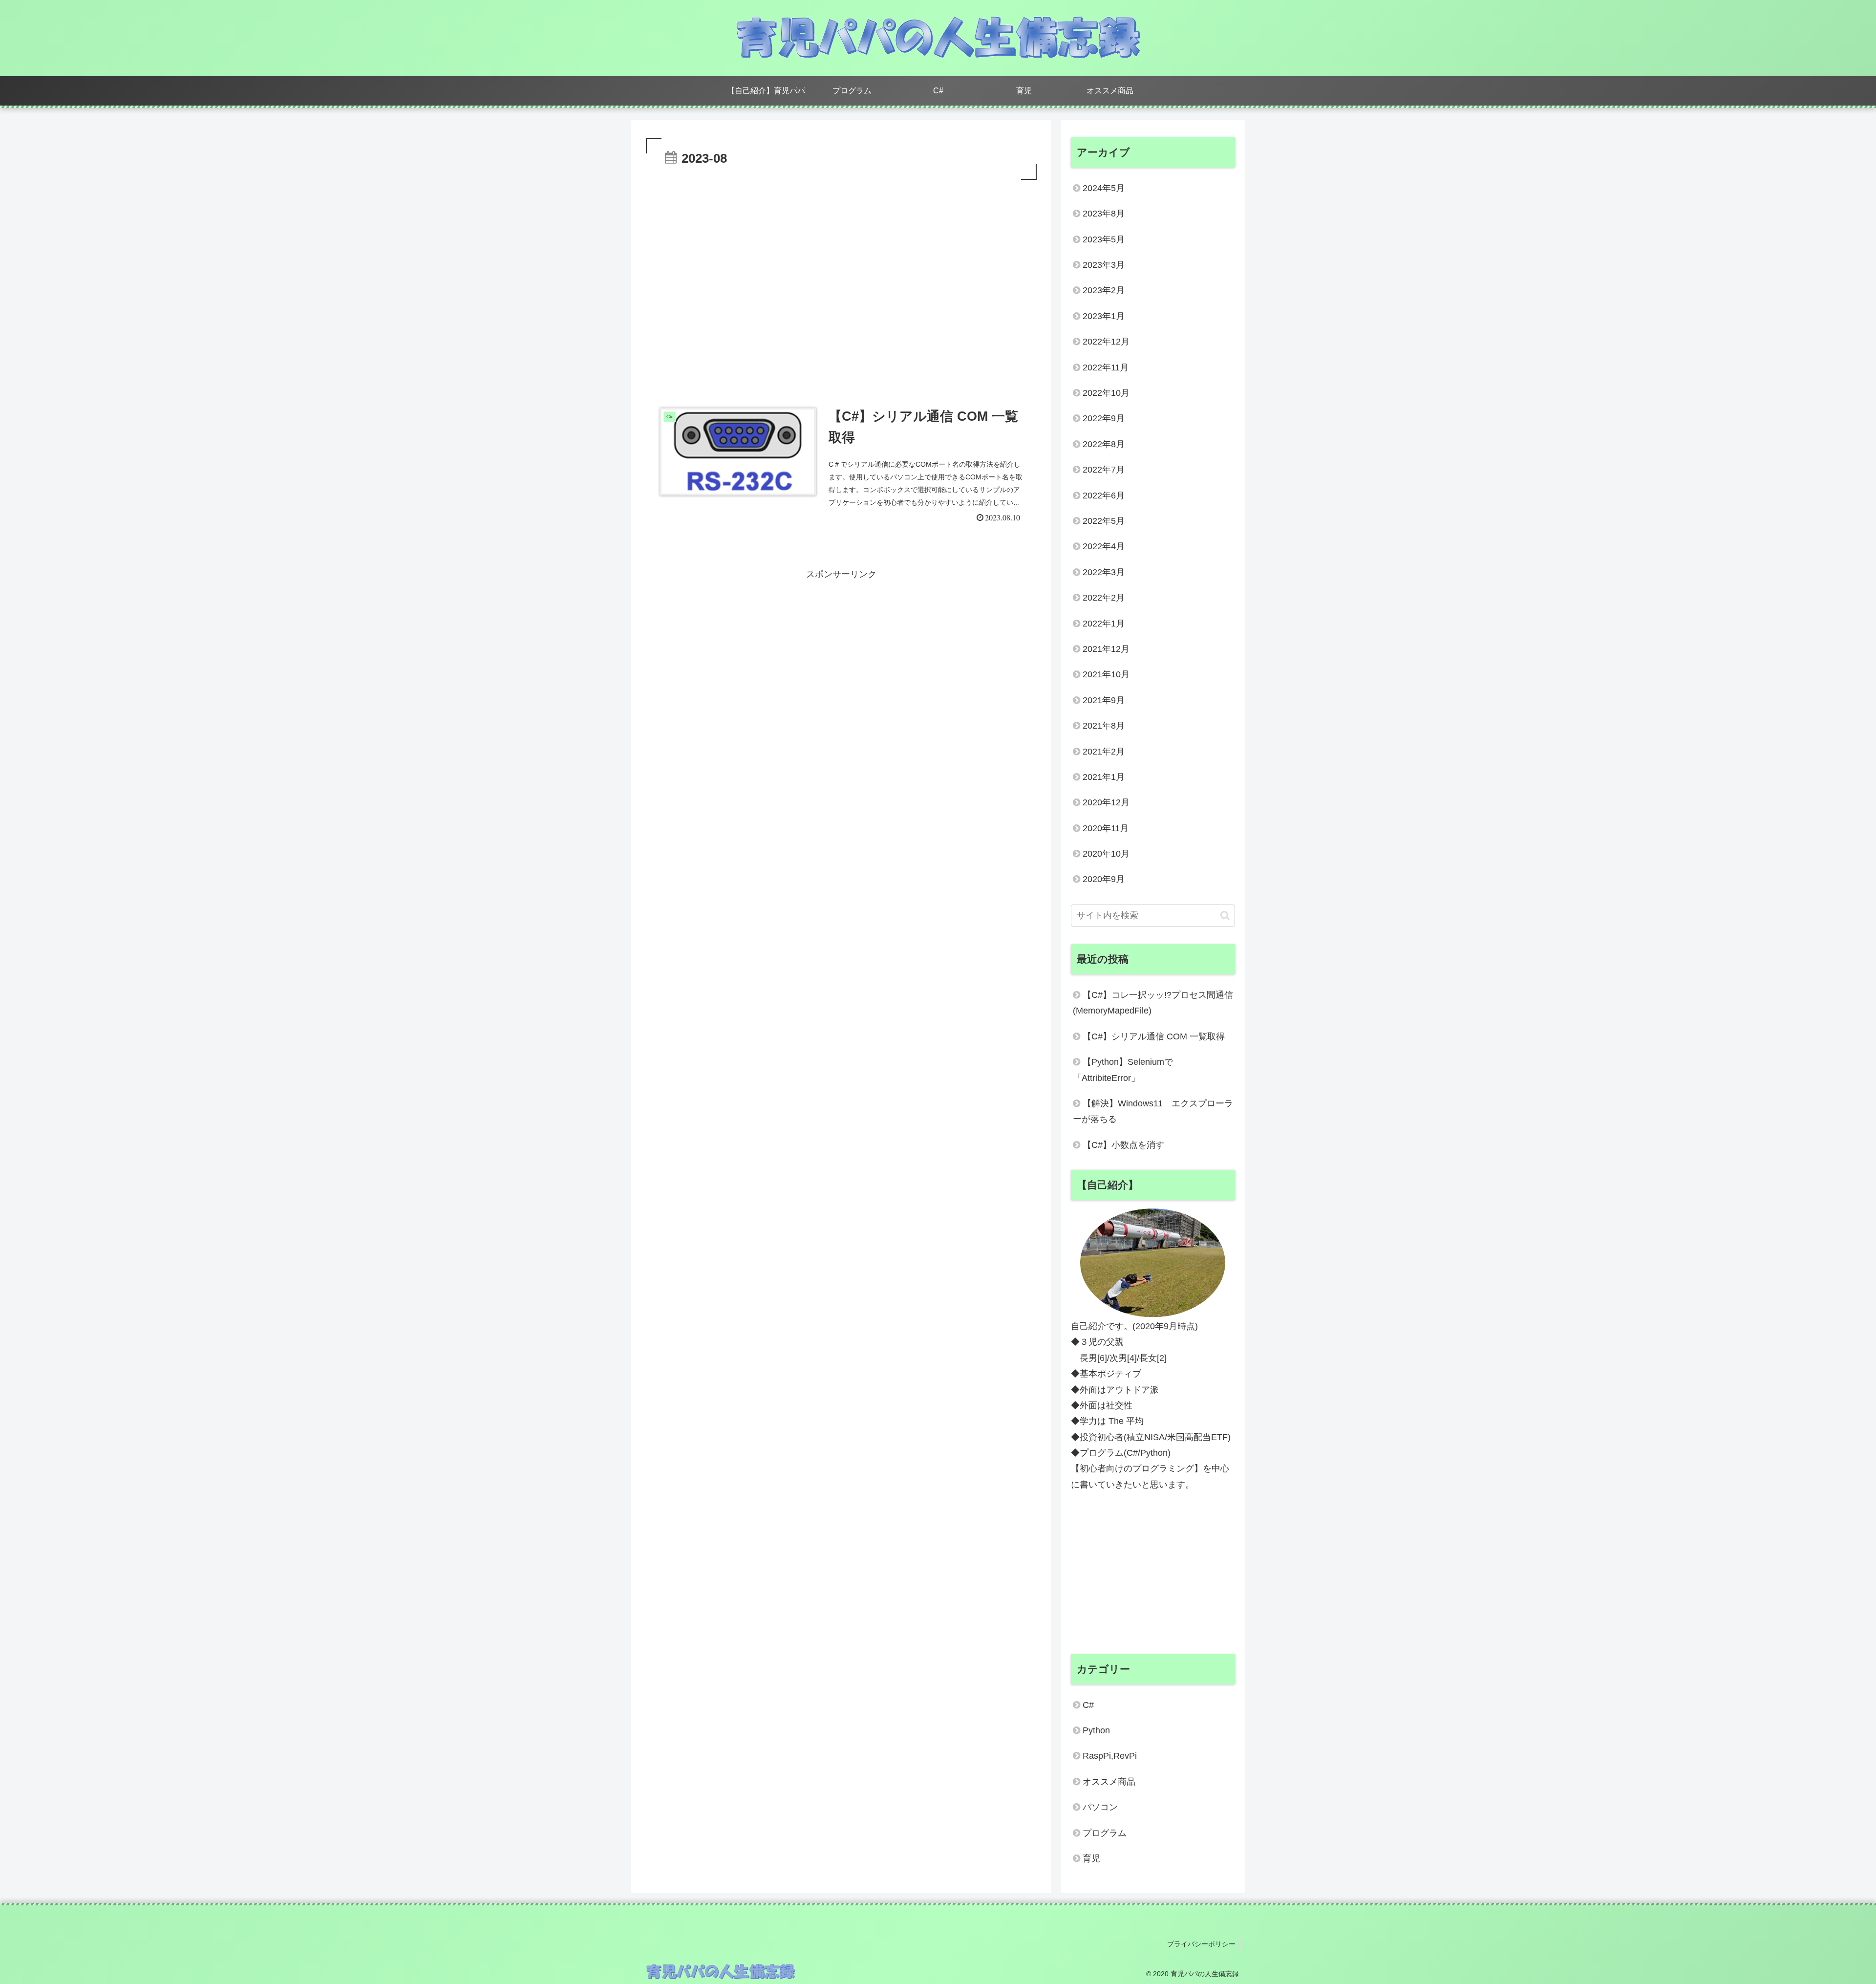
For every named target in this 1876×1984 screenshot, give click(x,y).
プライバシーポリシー (1201, 1944)
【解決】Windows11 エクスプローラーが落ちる (1153, 1111)
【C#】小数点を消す (1123, 1145)
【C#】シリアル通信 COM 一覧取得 (1154, 1036)
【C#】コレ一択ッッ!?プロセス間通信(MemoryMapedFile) (1153, 1003)
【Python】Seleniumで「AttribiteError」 (1123, 1070)
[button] (1225, 916)
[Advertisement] (841, 209)
